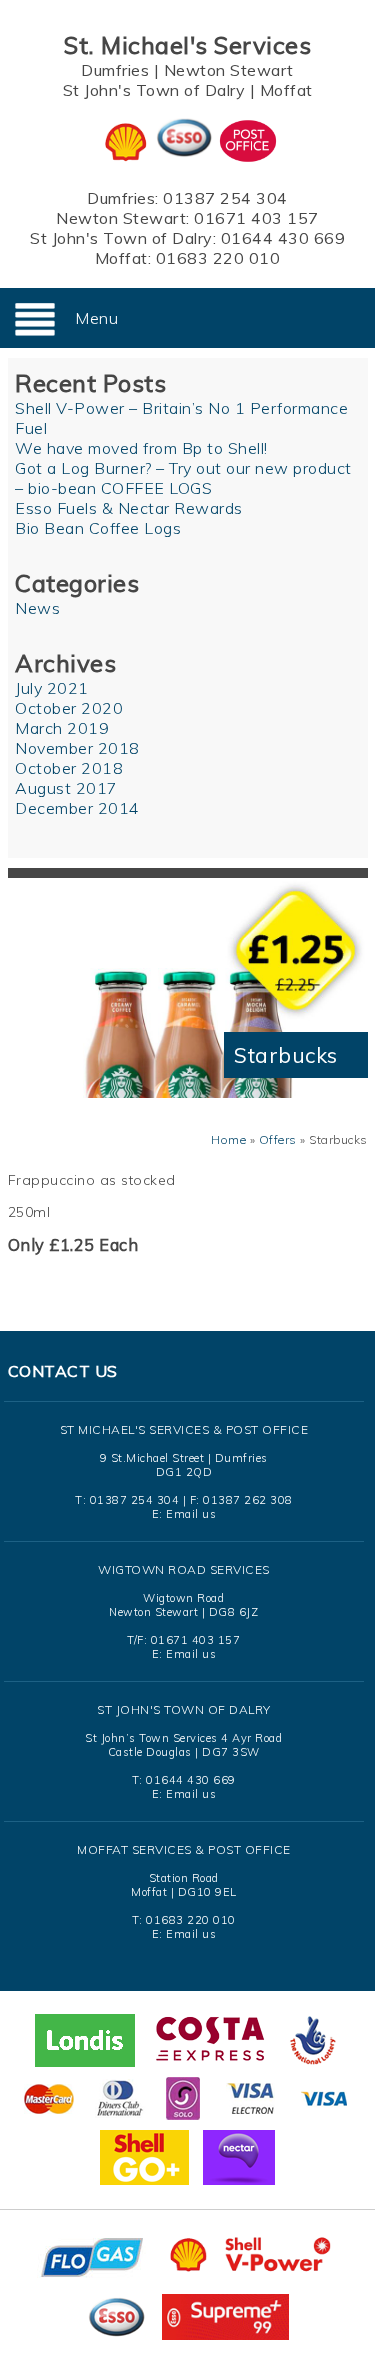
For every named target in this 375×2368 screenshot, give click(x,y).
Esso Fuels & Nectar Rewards (129, 508)
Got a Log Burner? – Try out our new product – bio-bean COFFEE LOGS (183, 478)
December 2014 (77, 808)
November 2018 (77, 748)
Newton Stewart (229, 70)
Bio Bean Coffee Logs (98, 528)
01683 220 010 (218, 258)
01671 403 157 (256, 218)
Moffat (286, 90)
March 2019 (62, 728)
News (37, 608)
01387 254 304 (225, 198)
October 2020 (69, 708)
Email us (191, 1514)
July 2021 (52, 688)
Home (228, 1139)
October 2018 (69, 768)
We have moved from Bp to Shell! (141, 448)
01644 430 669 (283, 238)
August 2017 (66, 788)
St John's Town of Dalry (154, 90)
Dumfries (115, 70)
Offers (278, 1139)
